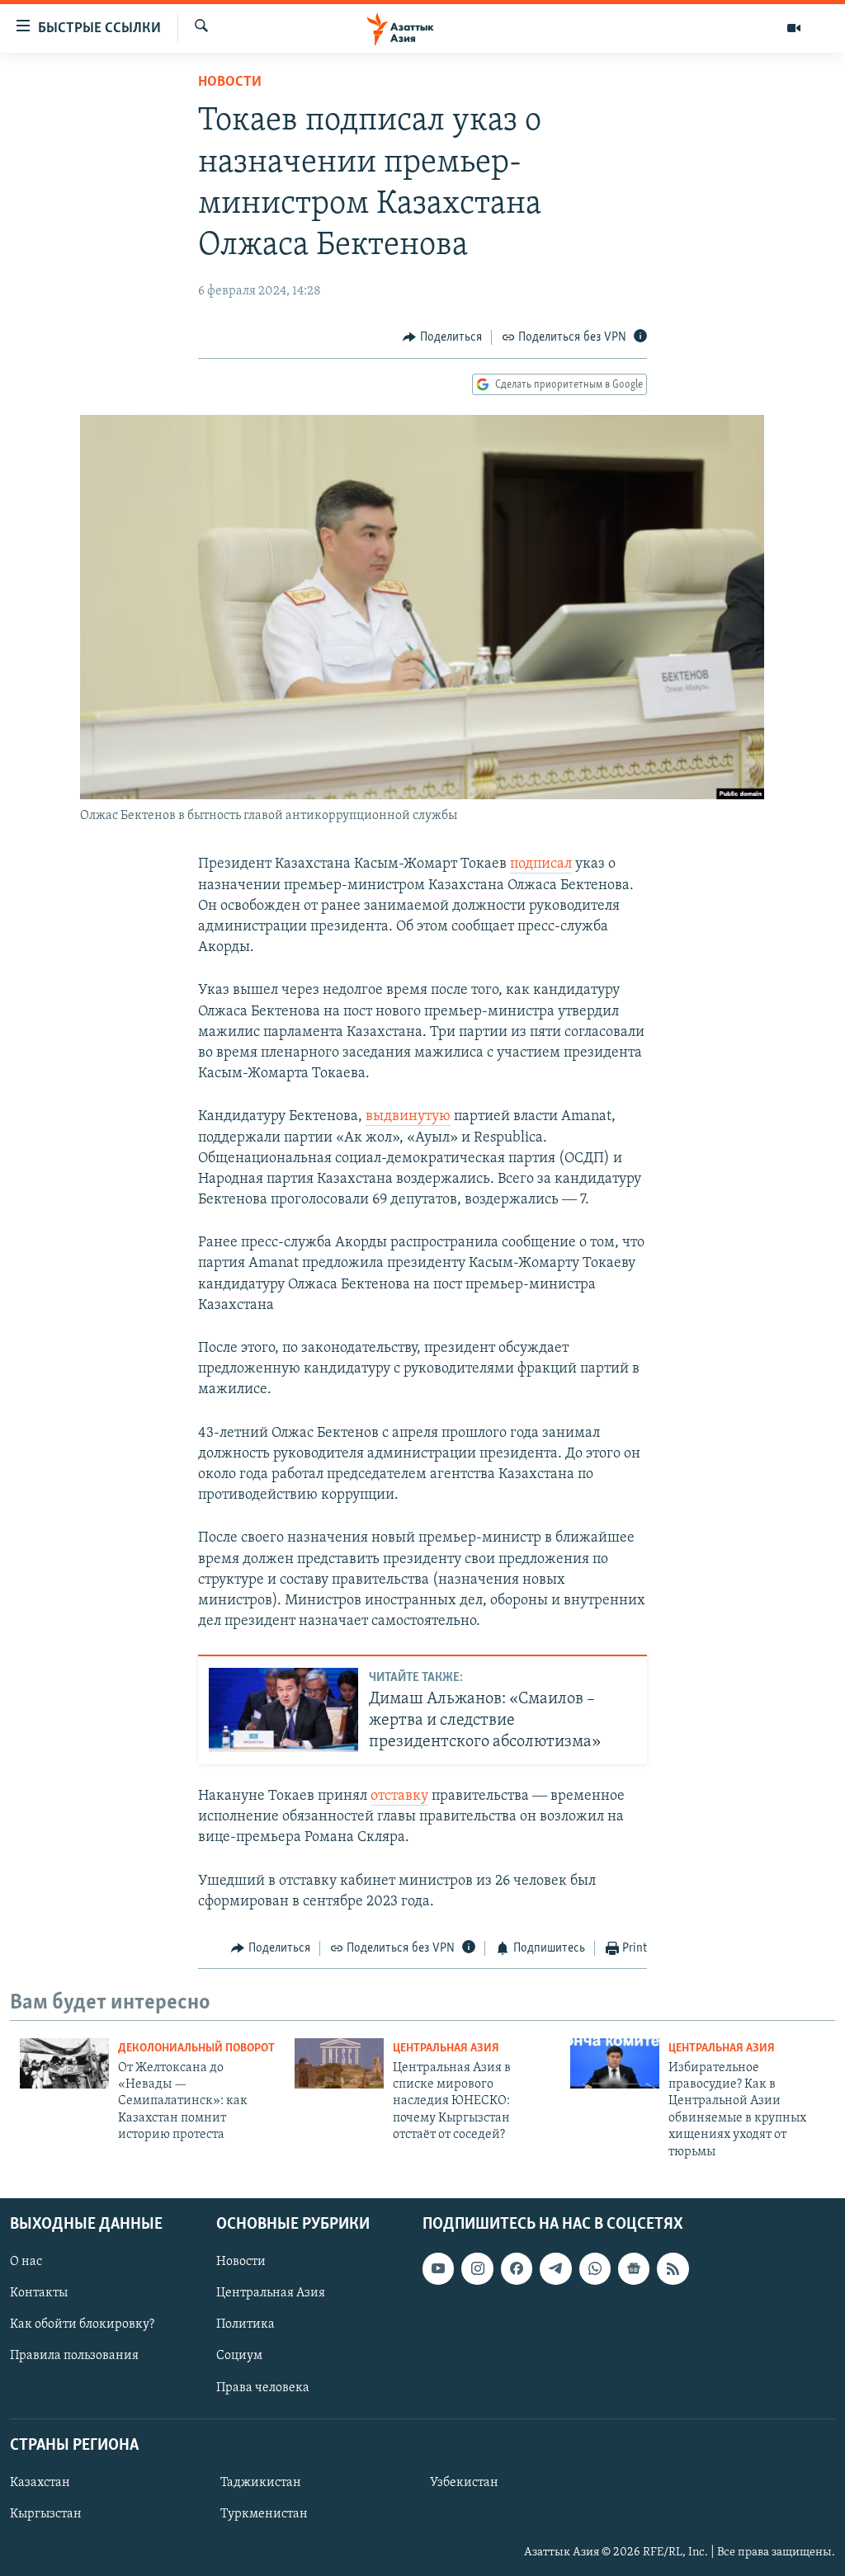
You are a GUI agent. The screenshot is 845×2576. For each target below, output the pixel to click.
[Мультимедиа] (794, 28)
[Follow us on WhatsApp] (595, 2268)
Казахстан (40, 2483)
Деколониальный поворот (196, 2049)
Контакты (39, 2293)
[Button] (442, 337)
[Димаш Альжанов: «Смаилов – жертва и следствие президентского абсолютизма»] (283, 1710)
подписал (541, 864)
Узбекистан (464, 2483)
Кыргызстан (46, 2514)
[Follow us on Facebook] (517, 2268)
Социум (239, 2356)
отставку (399, 1797)
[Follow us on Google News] (634, 2268)
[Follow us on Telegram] (555, 2268)
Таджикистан (261, 2483)
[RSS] (673, 2268)
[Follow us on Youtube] (438, 2268)
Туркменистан (264, 2514)
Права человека (263, 2387)
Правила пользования (74, 2356)
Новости (230, 82)
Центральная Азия (446, 2049)
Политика (245, 2324)
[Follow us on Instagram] (477, 2268)
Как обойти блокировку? (82, 2324)
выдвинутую (408, 1117)
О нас (26, 2262)
